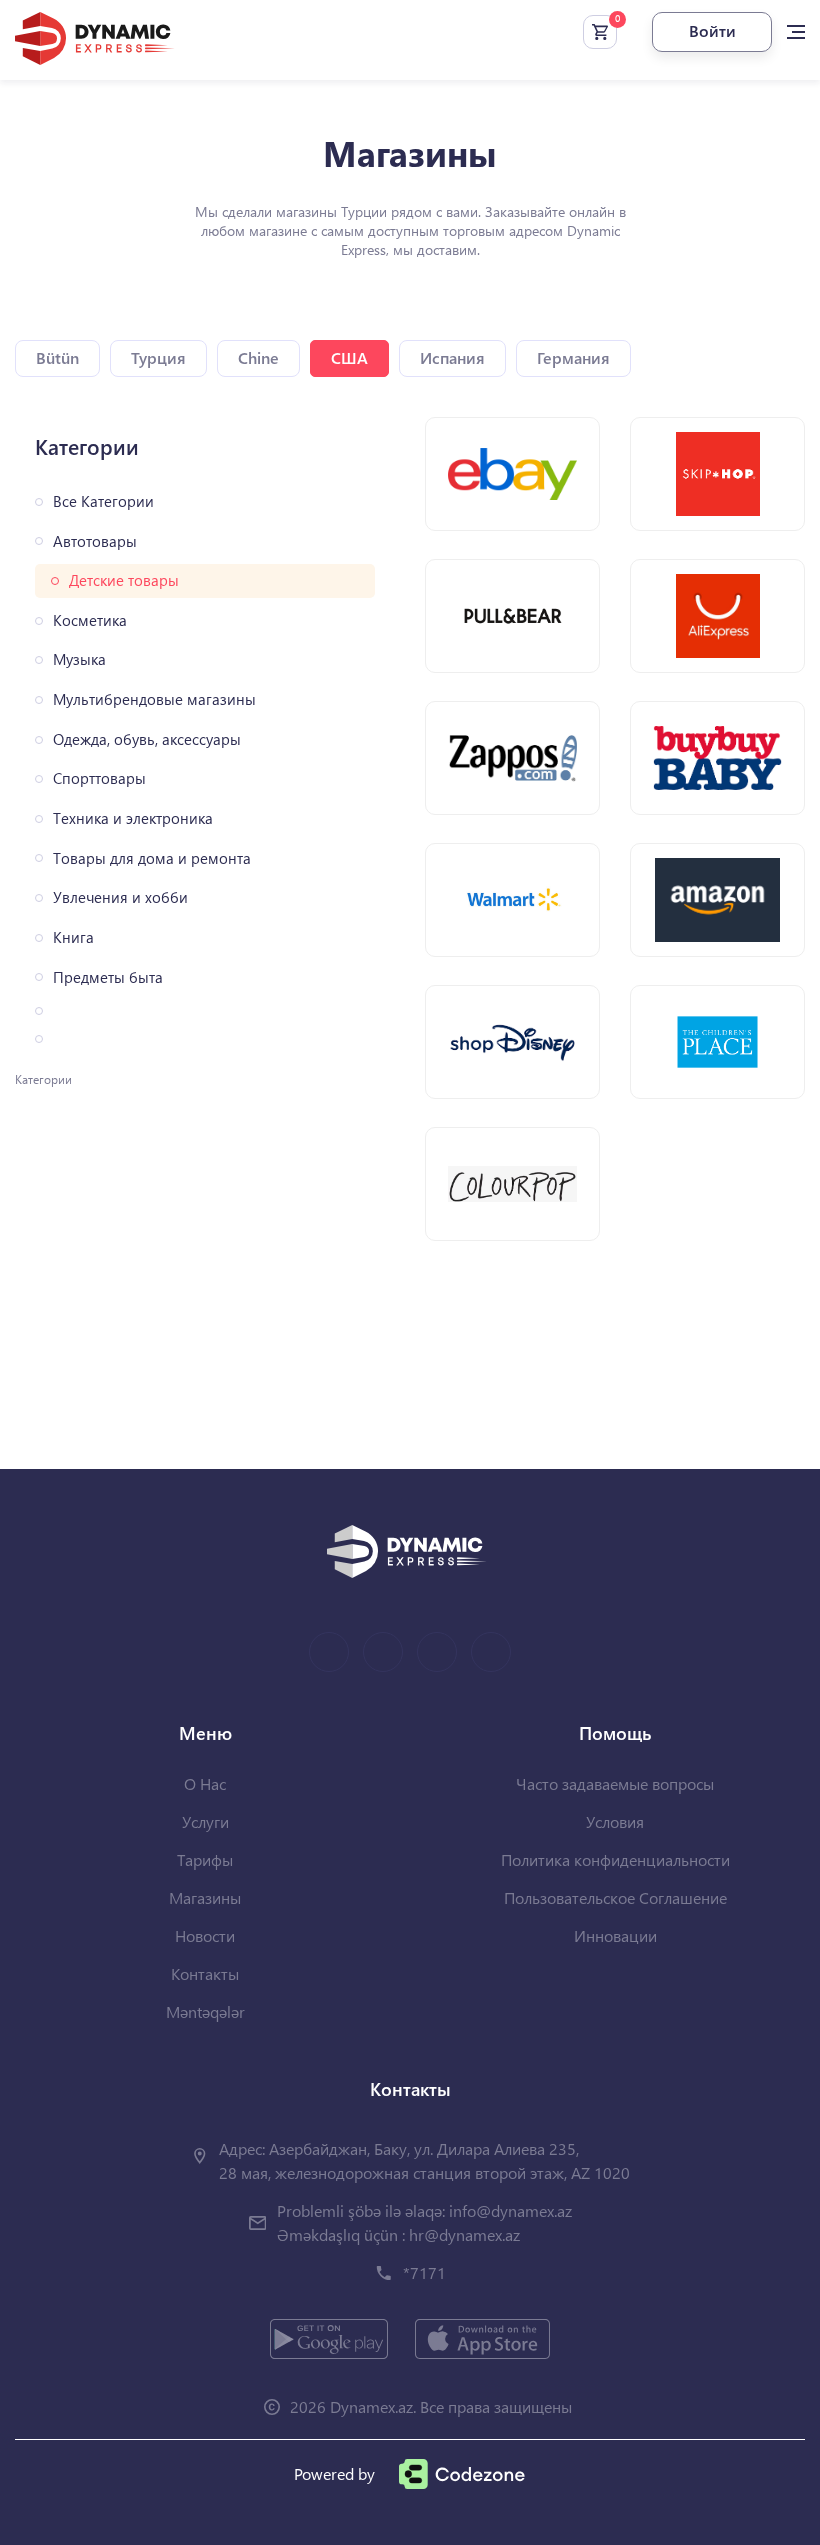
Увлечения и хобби (120, 897)
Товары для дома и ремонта (152, 858)
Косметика (90, 620)
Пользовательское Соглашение (615, 1897)
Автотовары (95, 541)
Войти (712, 30)
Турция (158, 357)
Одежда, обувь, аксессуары (147, 739)
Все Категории (103, 501)
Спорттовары (99, 778)
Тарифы (205, 1859)
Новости (205, 1935)
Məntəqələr (205, 2011)
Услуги (205, 1821)
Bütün (57, 357)
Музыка (79, 659)
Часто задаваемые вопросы (615, 1783)
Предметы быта (108, 977)
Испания (452, 357)
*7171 (424, 2272)
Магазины (205, 1897)
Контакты (205, 1973)
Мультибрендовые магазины (154, 699)
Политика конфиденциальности (615, 1859)
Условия (615, 1821)
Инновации (615, 1935)
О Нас (205, 1783)
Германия (573, 357)
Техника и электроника (133, 818)
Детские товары (124, 580)
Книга (73, 937)
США (349, 357)
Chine (258, 357)
